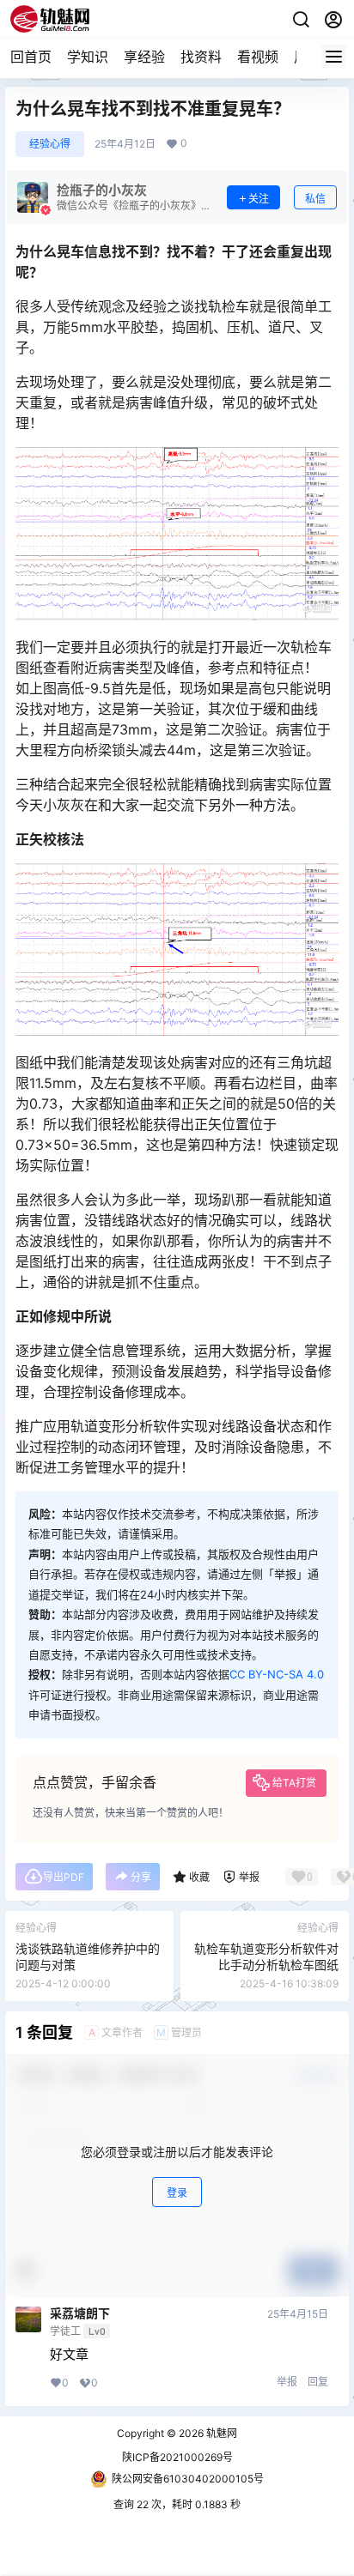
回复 (318, 2382)
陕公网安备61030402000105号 (188, 2479)
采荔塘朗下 (80, 2313)
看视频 (258, 57)
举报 (287, 2382)
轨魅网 (220, 2433)
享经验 (144, 57)
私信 (315, 199)
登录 (177, 2193)
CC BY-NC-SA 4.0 (277, 1674)
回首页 (31, 57)
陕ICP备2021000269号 (177, 2457)
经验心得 (50, 144)
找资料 (201, 57)
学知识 (88, 57)
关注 (259, 199)
